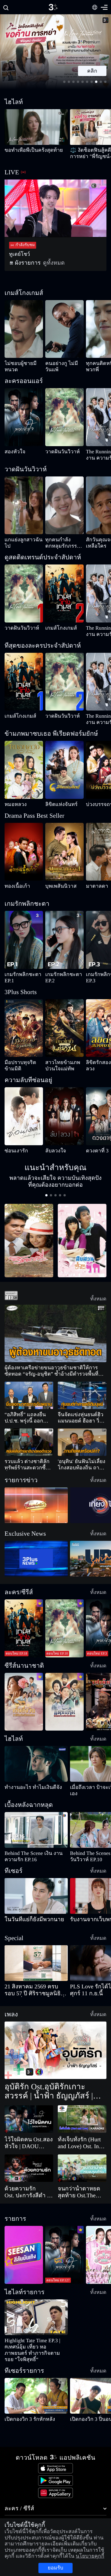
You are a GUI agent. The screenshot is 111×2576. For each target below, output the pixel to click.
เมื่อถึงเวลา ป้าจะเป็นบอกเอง (90, 1775)
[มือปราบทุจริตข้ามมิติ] (24, 1016)
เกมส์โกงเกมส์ (55, 628)
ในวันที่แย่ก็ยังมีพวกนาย (24, 1908)
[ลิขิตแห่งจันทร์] (64, 770)
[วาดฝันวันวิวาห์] (64, 417)
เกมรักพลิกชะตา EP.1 (21, 968)
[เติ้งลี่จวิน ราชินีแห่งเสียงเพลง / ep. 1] (24, 1690)
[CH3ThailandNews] (36, 1547)
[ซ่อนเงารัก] (24, 1104)
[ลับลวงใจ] (64, 1104)
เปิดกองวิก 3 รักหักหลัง (21, 2394)
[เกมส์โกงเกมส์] (64, 593)
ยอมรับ (55, 2565)
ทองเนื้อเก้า (13, 886)
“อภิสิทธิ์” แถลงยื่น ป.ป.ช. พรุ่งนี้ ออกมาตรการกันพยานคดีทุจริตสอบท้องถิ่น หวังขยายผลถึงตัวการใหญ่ (28, 1406)
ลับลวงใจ (52, 1138)
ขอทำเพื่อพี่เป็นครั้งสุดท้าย (24, 150)
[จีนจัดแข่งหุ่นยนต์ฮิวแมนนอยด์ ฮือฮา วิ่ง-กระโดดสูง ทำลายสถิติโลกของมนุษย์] (82, 1384)
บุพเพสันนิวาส (56, 886)
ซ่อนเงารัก (12, 1138)
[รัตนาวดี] (29, 1228)
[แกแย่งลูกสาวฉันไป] (24, 505)
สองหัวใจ (11, 452)
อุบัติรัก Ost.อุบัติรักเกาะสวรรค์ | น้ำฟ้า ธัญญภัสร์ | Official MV (53, 2073)
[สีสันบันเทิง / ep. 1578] (24, 2236)
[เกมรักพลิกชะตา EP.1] (24, 934)
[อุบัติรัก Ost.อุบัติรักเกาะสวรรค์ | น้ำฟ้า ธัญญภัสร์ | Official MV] (55, 2032)
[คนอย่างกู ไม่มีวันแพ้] (64, 329)
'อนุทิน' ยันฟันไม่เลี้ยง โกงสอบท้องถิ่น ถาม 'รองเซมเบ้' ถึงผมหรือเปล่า (80, 1453)
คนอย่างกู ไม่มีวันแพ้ (60, 363)
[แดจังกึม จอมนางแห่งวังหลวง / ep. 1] (64, 1690)
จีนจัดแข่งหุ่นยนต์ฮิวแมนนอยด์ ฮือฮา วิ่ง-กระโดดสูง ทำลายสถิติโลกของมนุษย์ (82, 1406)
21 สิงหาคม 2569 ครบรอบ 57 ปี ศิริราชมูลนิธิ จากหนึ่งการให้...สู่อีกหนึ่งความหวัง (36, 1972)
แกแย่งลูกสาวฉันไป (18, 540)
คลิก (92, 71)
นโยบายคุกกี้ (14, 2553)
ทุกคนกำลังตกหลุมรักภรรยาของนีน (61, 543)
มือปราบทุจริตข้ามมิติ (20, 1050)
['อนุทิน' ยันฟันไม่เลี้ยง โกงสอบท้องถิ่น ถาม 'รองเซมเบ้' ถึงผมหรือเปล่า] (82, 1430)
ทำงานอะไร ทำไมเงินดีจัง (22, 1775)
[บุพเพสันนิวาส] (64, 852)
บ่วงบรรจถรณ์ (96, 804)
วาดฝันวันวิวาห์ (56, 452)
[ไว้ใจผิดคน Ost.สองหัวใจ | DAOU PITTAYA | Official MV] (29, 2100)
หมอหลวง (12, 804)
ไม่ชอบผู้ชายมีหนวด (19, 363)
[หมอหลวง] (24, 770)
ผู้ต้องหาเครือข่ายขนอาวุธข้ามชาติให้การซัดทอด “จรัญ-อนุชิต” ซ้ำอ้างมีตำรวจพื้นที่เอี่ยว (55, 1359)
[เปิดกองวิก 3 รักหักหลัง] (36, 2371)
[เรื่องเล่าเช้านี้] (36, 1493)
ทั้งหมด (101, 1286)
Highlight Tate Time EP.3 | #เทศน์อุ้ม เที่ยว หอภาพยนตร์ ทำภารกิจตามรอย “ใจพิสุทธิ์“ (35, 2328)
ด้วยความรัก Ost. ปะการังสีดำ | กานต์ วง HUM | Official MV (28, 2174)
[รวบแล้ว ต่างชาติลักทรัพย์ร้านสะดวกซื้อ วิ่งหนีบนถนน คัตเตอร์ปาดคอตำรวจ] (29, 1430)
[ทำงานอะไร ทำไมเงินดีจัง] (36, 1752)
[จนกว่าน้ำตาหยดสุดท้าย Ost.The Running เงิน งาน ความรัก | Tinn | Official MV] (82, 2150)
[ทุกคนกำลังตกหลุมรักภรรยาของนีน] (64, 505)
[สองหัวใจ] (24, 417)
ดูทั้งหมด (42, 263)
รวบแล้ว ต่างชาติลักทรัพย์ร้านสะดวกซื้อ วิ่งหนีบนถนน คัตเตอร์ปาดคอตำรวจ (28, 1453)
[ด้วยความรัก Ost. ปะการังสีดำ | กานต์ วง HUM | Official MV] (29, 2150)
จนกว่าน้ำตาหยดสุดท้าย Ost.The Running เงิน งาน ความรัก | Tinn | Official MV (81, 2174)
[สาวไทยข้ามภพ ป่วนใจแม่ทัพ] (64, 1016)
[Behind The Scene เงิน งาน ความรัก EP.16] (36, 1818)
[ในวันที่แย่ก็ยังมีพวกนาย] (36, 1884)
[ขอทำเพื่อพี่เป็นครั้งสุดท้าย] (36, 127)
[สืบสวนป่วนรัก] (82, 1228)
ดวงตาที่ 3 (93, 1138)
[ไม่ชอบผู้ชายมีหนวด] (24, 329)
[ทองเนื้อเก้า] (24, 852)
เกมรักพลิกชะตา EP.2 (61, 968)
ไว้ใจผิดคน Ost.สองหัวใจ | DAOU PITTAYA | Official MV (26, 2124)
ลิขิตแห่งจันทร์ (55, 804)
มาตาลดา (93, 886)
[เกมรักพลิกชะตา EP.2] (64, 934)
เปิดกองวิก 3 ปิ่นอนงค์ (86, 2394)
